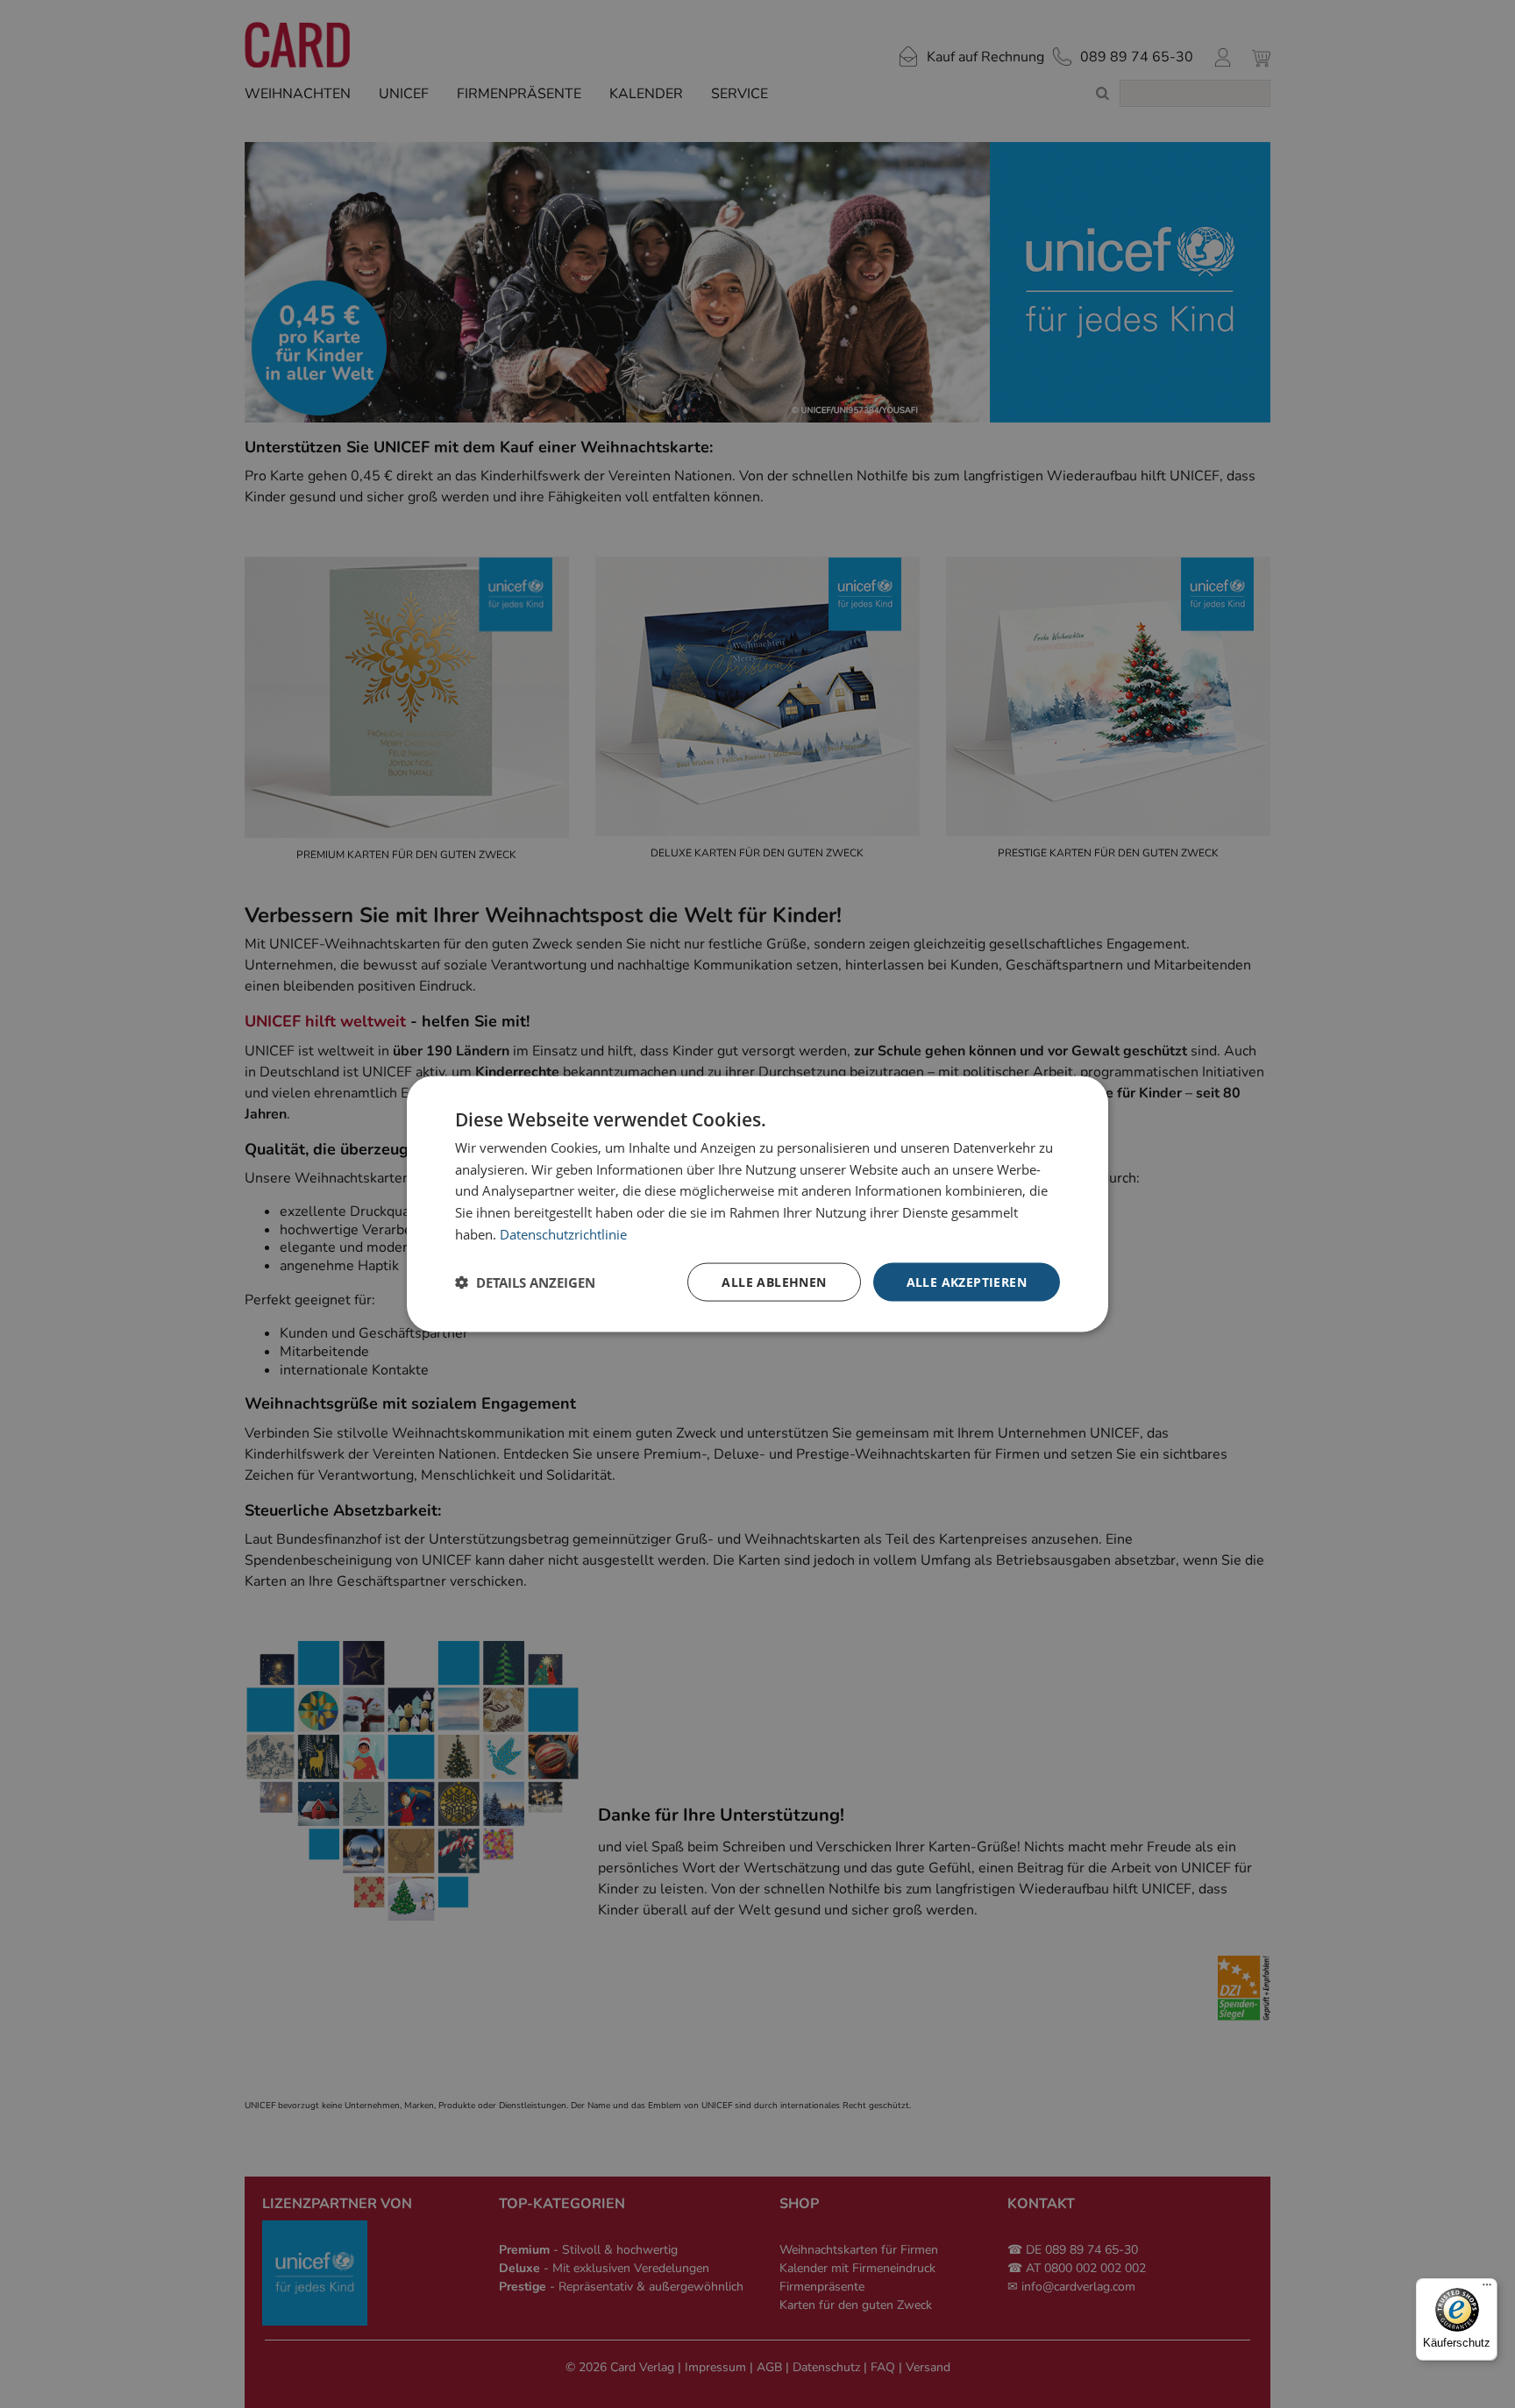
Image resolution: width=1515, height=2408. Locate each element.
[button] (525, 1282)
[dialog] (757, 1204)
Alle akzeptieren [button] (967, 1281)
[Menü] (1487, 2289)
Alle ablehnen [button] (774, 1281)
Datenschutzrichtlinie (563, 1233)
